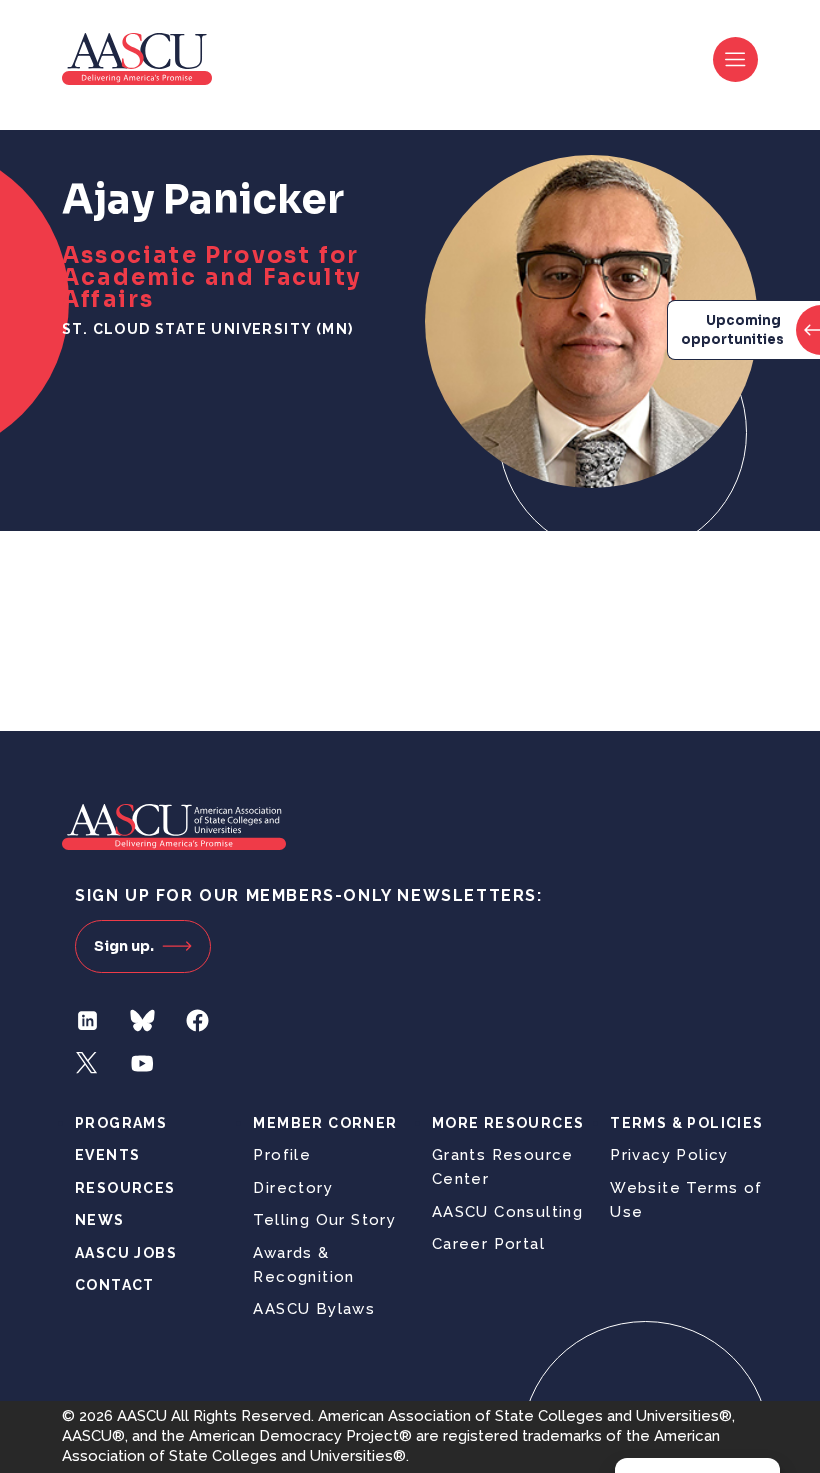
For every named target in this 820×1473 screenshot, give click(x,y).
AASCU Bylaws (314, 1309)
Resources (125, 1188)
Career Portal (488, 1244)
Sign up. (124, 946)
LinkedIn (87, 1020)
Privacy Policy (669, 1155)
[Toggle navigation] (735, 59)
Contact (115, 1285)
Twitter (87, 1063)
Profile (282, 1155)
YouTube (142, 1063)
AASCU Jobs (126, 1253)
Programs (121, 1123)
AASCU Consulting (507, 1212)
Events (107, 1155)
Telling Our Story (324, 1220)
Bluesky (142, 1020)
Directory (293, 1188)
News (100, 1220)
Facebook (197, 1020)
